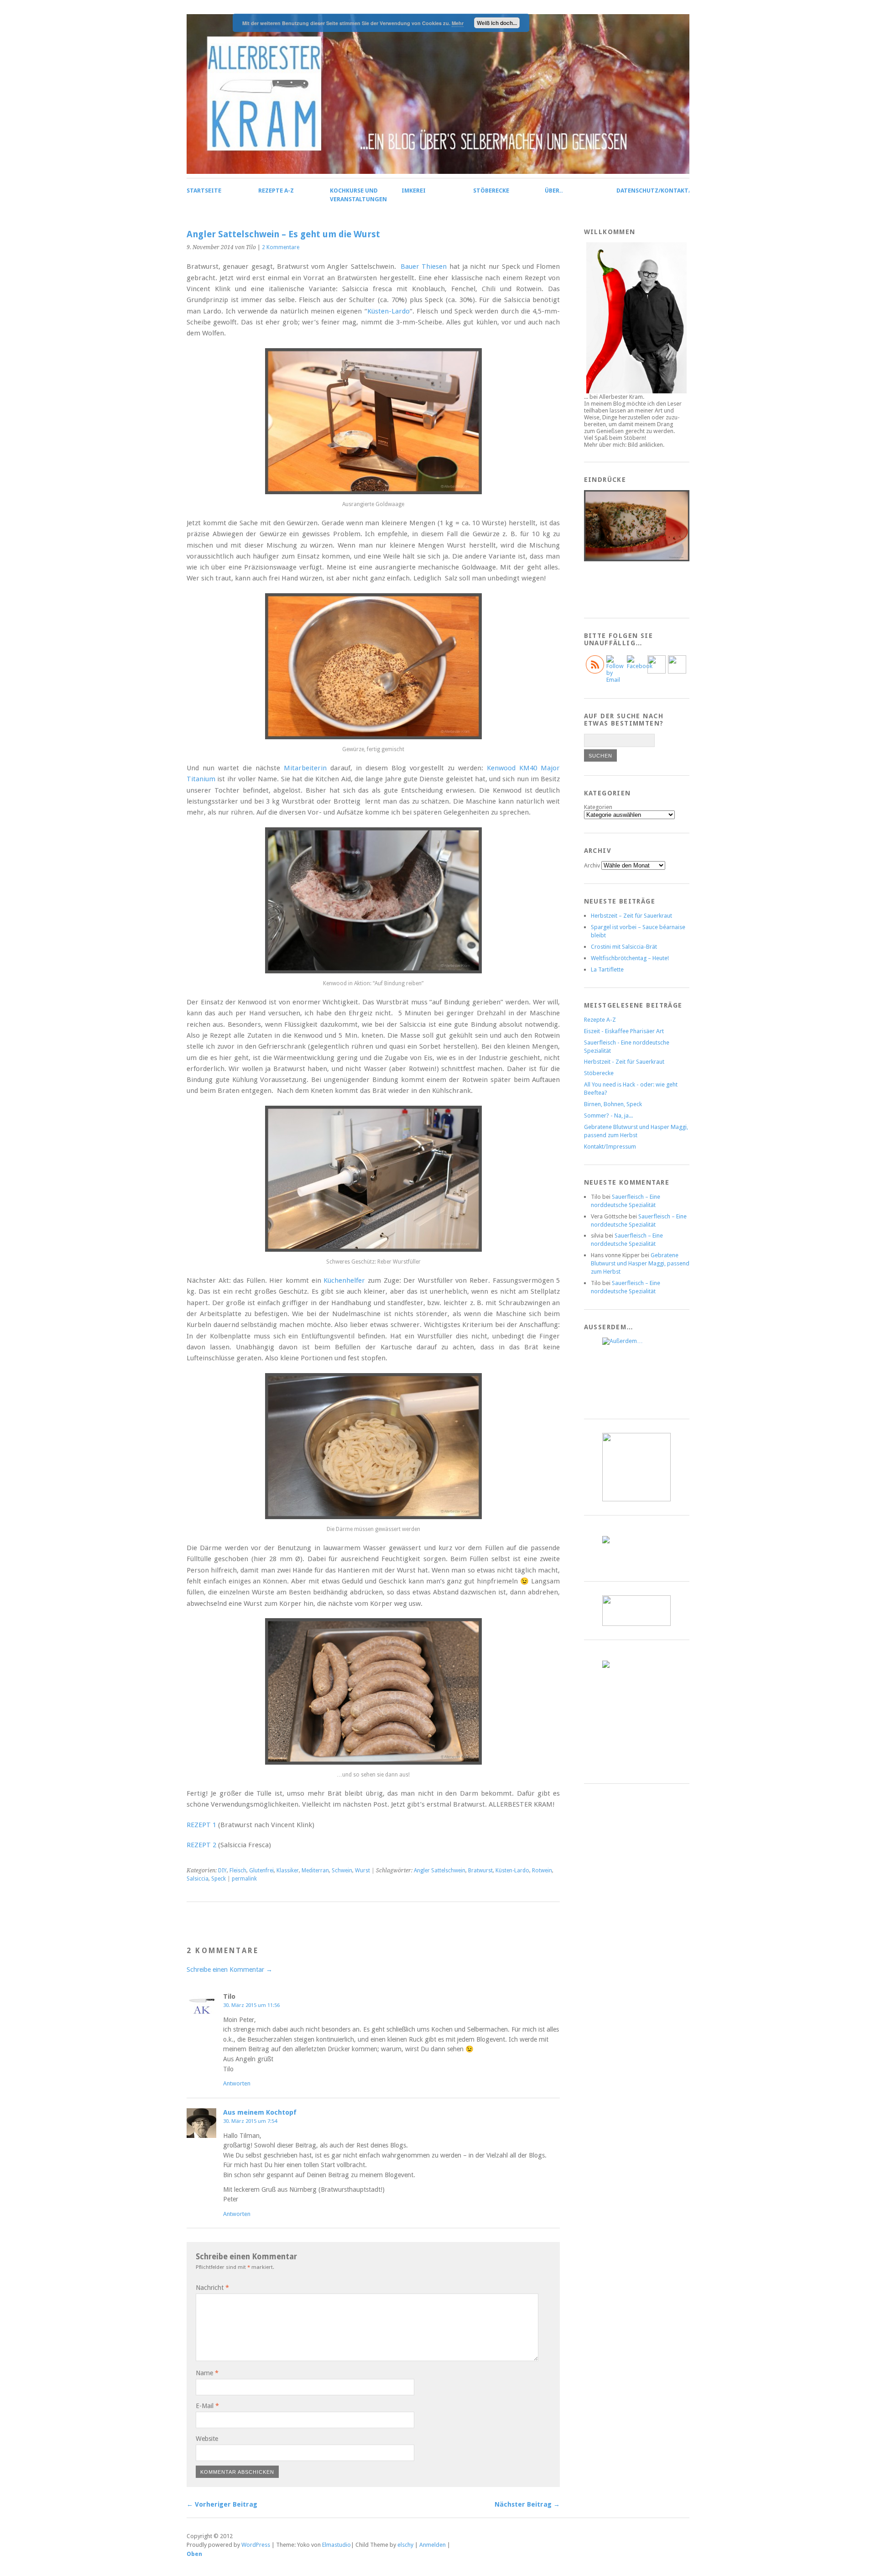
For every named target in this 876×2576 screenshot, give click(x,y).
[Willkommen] (637, 318)
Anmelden (433, 2545)
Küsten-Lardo (388, 311)
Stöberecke (491, 191)
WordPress (256, 2545)
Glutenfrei (261, 1871)
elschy (405, 2545)
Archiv (592, 865)
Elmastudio (336, 2545)
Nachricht (212, 2288)
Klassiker (288, 1871)
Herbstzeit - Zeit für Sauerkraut (624, 1062)
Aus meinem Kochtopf (260, 2112)
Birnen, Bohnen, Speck (613, 1104)
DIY (222, 1871)
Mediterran (315, 1871)
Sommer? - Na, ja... (608, 1116)
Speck (219, 1879)
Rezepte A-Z (276, 191)
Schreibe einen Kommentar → (229, 1970)
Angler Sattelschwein (440, 1871)
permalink (244, 1879)
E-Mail (207, 2406)
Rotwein (542, 1871)
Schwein (342, 1871)
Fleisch (238, 1871)
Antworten (237, 2083)
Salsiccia (198, 1879)
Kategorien (598, 807)
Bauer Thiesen (424, 266)
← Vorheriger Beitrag (222, 2504)
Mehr (458, 23)
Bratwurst (480, 1871)
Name (207, 2373)
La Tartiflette (607, 969)
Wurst (362, 1871)
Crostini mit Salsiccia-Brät (624, 947)
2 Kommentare (281, 247)
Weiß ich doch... (497, 23)
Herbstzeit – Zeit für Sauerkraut (631, 916)
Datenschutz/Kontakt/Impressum (670, 191)
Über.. (554, 191)
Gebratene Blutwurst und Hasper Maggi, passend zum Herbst (640, 1263)
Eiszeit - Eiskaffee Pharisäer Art (624, 1031)
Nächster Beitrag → (527, 2504)
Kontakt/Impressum (610, 1147)
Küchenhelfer (344, 1280)
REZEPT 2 (201, 1845)
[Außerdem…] (637, 1371)
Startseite (204, 191)
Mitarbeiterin (305, 768)
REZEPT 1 (202, 1825)
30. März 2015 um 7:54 (250, 2121)
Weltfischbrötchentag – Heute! (630, 958)
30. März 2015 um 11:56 (251, 2005)
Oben (194, 2554)
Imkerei (414, 191)
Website (207, 2439)
